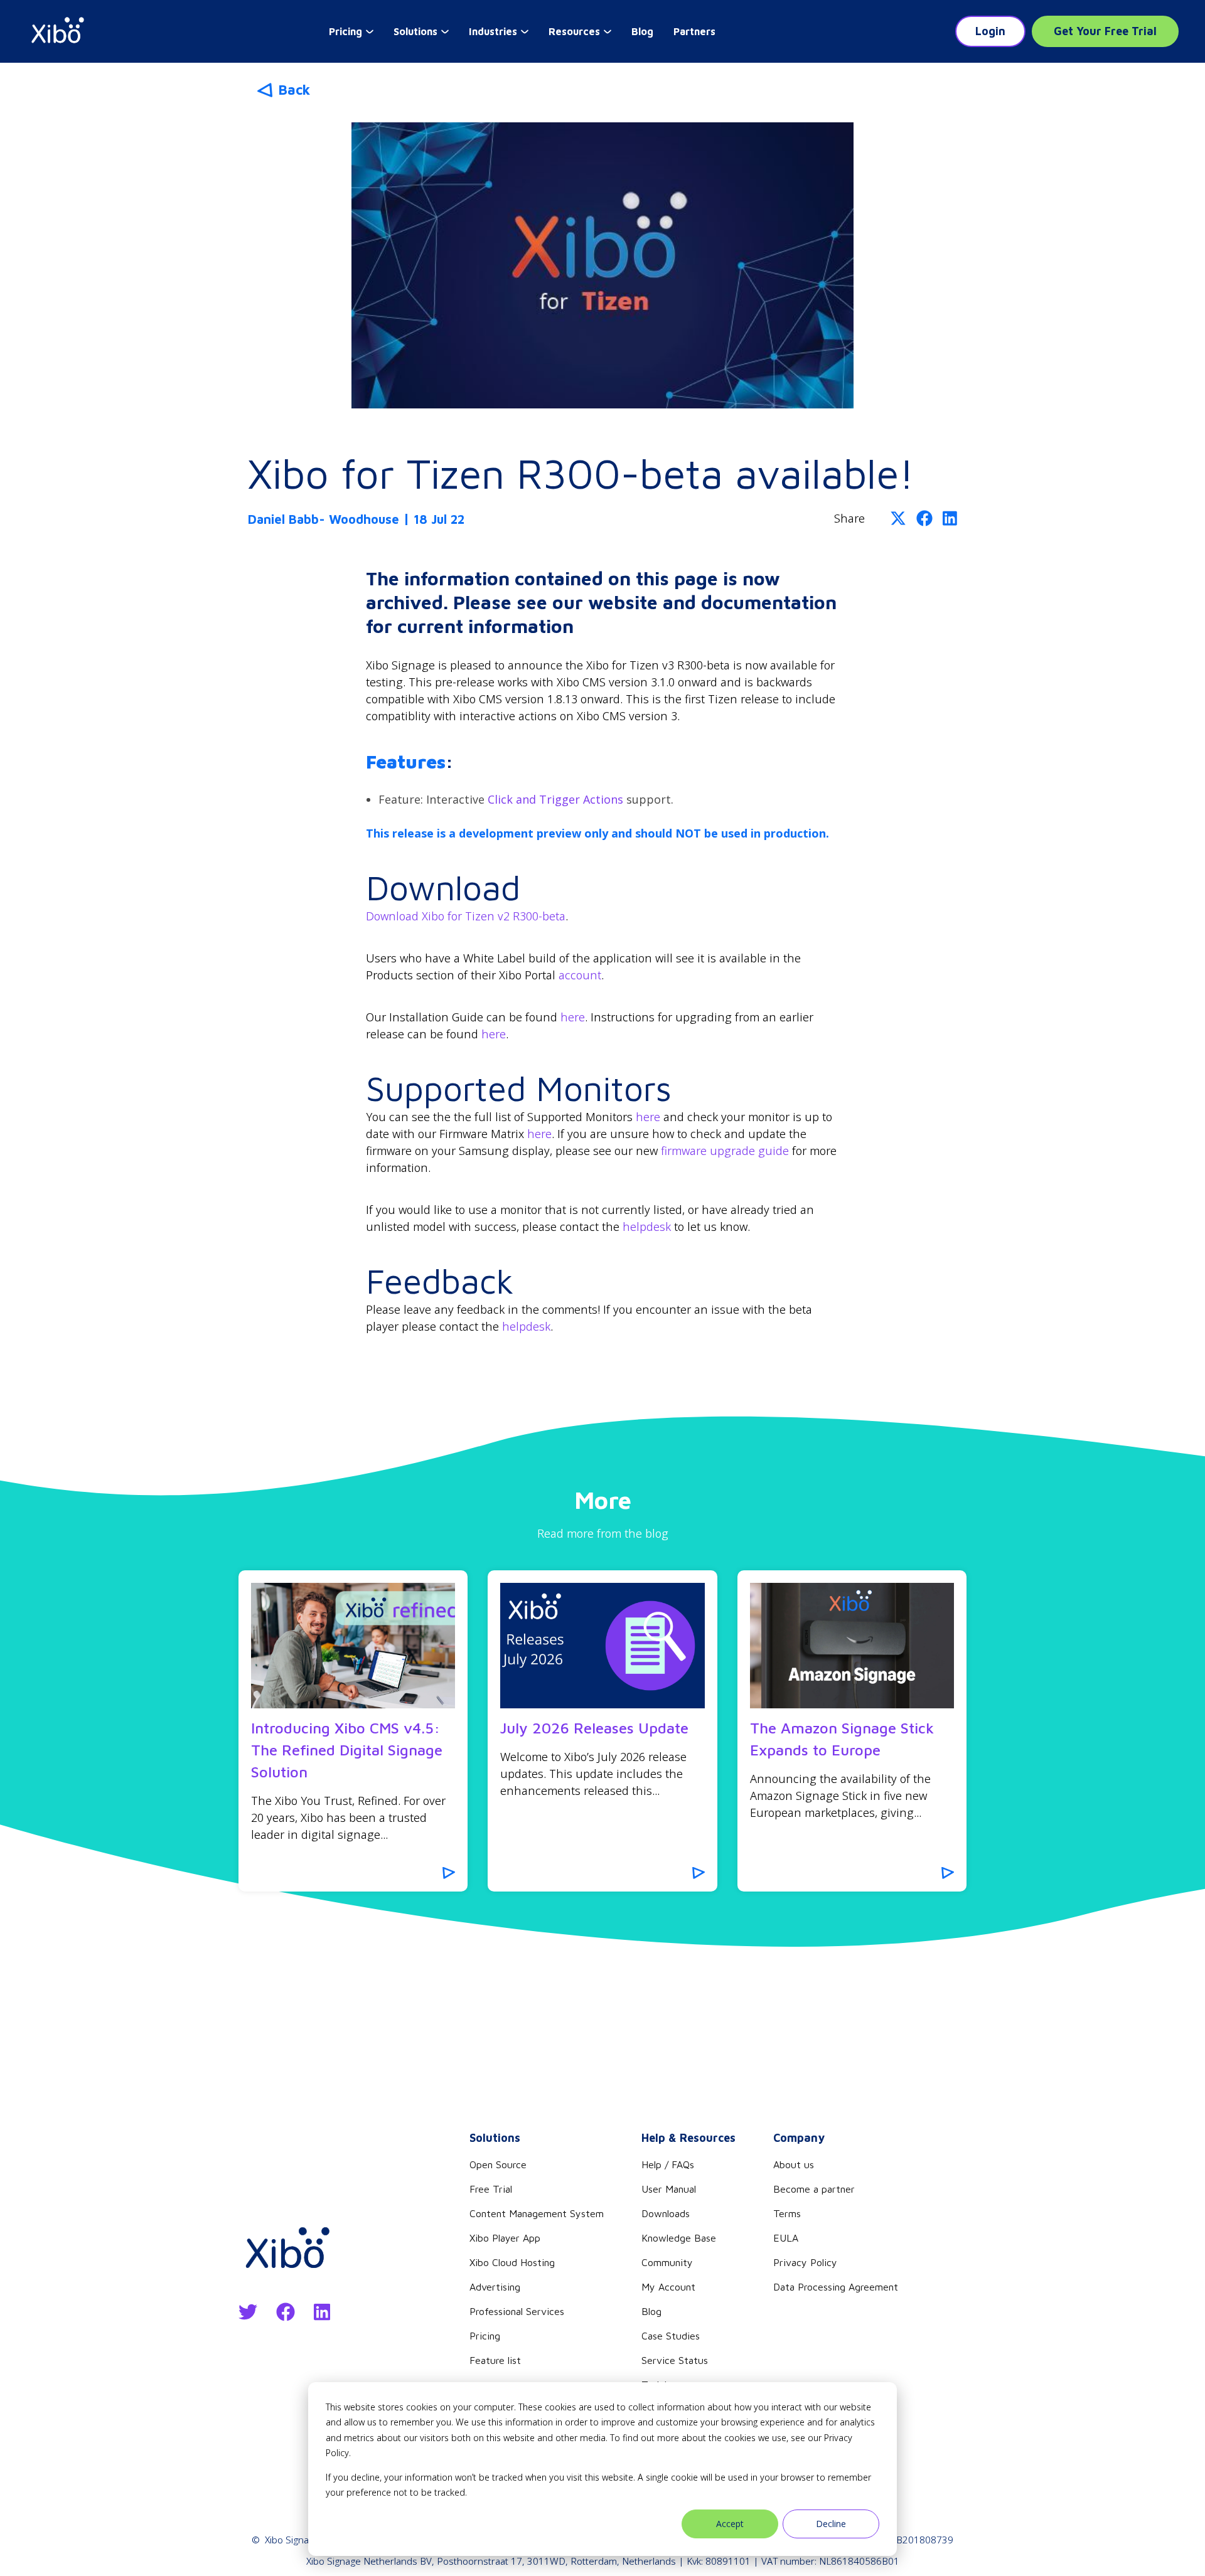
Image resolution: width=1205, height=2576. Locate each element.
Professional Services (517, 2311)
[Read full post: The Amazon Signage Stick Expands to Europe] (852, 1646)
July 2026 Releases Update (594, 1728)
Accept (730, 2524)
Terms (787, 2213)
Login (990, 31)
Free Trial (491, 2189)
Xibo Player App (505, 2238)
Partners (694, 31)
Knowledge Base (679, 2238)
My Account (668, 2287)
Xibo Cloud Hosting (512, 2262)
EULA (786, 2238)
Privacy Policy (805, 2262)
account (580, 975)
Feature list (495, 2360)
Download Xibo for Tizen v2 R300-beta (466, 916)
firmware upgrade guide (725, 1151)
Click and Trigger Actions (555, 799)
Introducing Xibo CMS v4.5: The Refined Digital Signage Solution (347, 1750)
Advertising (495, 2287)
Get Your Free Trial (1105, 31)
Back (294, 90)
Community (667, 2262)
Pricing (485, 2336)
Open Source (498, 2164)
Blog (642, 31)
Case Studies (671, 2336)
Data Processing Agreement (836, 2287)
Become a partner (814, 2189)
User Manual (669, 2189)
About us (794, 2164)
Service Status (675, 2360)
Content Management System (537, 2213)
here (573, 1017)
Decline (831, 2524)
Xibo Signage (292, 2540)
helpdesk (647, 1227)
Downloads (666, 2213)
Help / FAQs (668, 2164)
